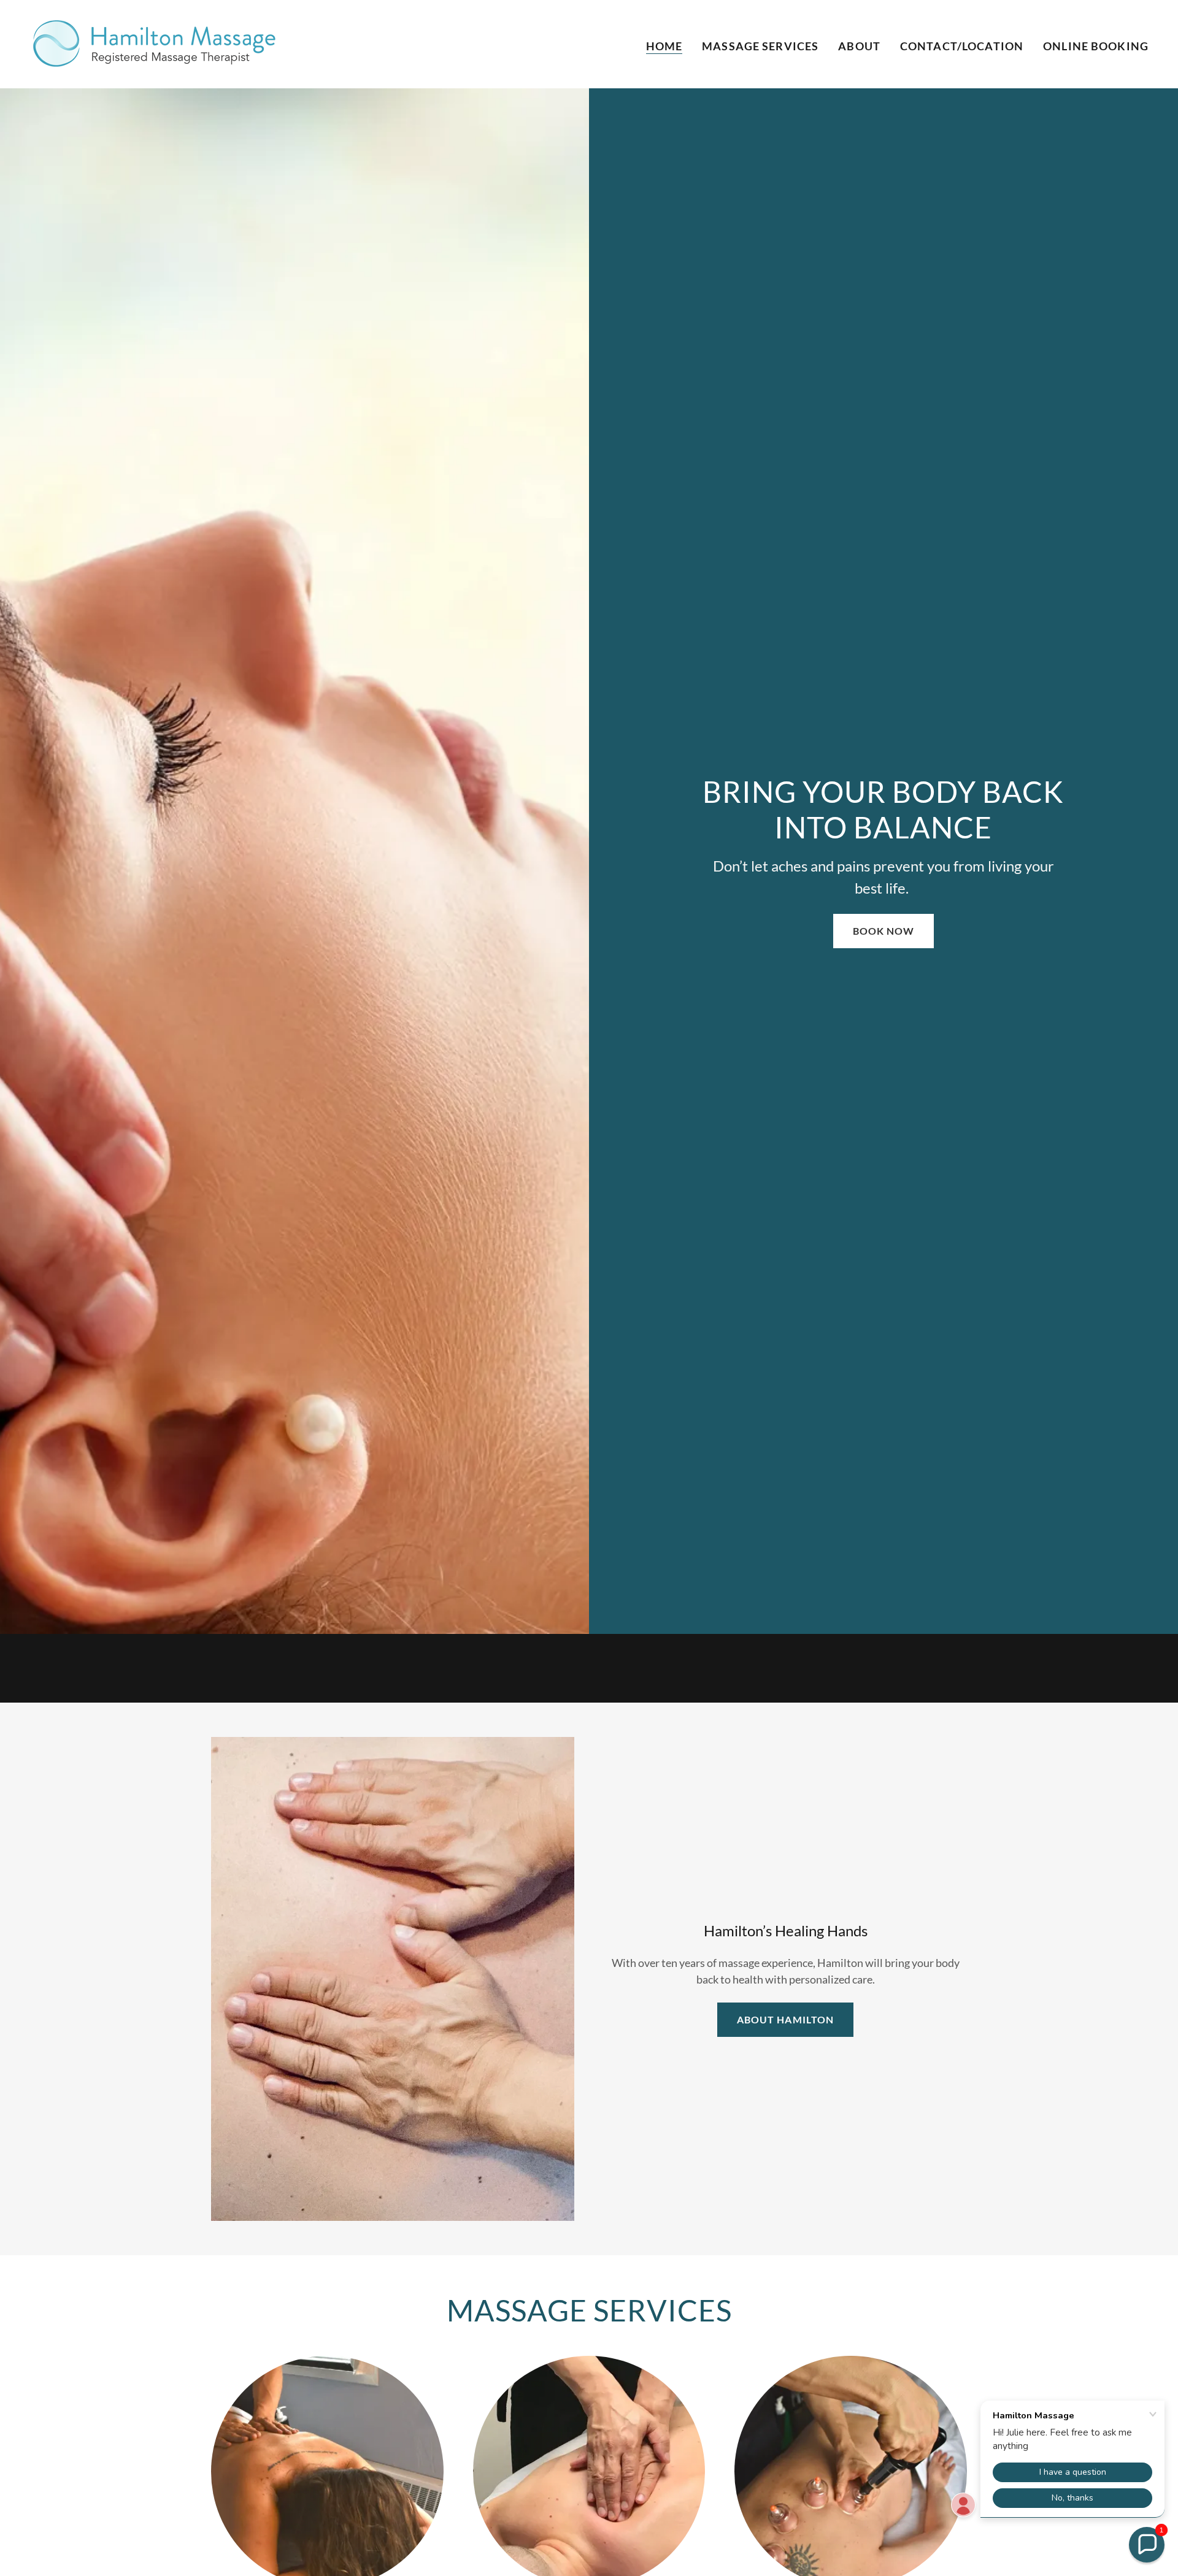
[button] (1147, 2545)
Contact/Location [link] (962, 46)
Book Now (883, 931)
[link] (156, 43)
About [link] (859, 46)
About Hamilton (785, 2019)
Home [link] (664, 46)
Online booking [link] (1096, 46)
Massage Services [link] (760, 46)
